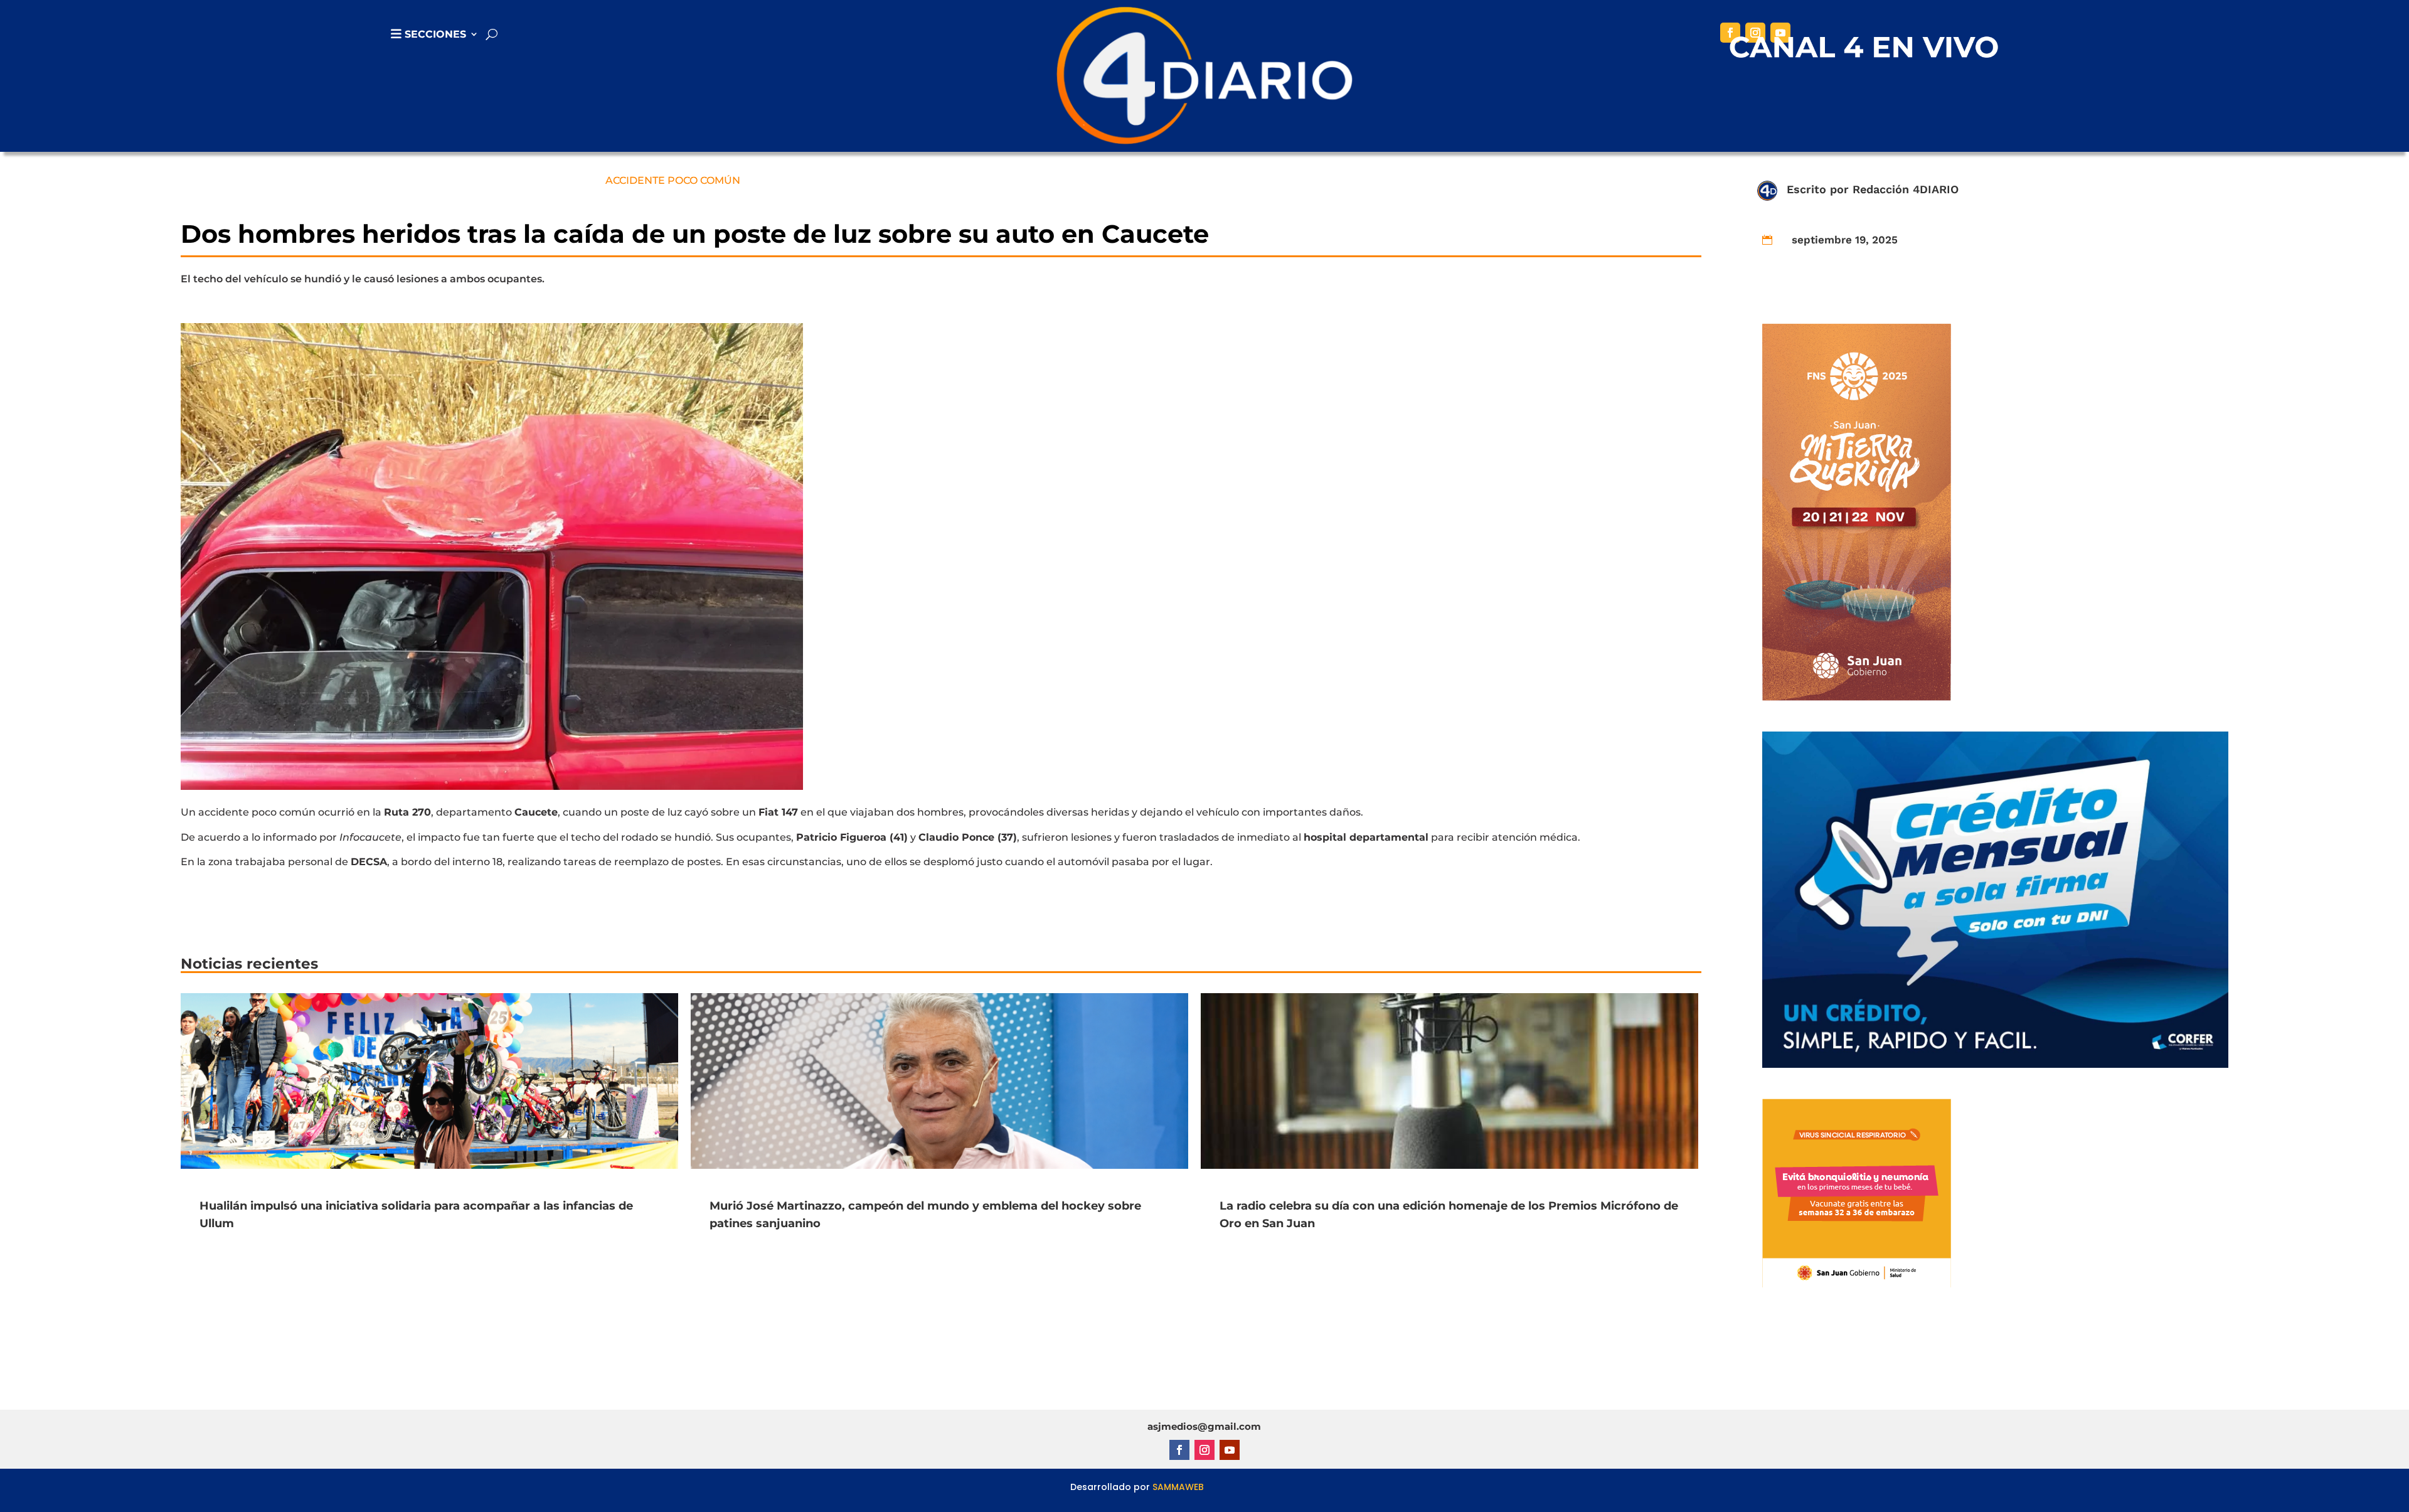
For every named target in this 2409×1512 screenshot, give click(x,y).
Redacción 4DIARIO (1906, 189)
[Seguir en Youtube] (1780, 33)
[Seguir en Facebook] (1730, 33)
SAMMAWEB (1178, 1487)
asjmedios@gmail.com (1204, 1426)
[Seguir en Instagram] (1755, 33)
